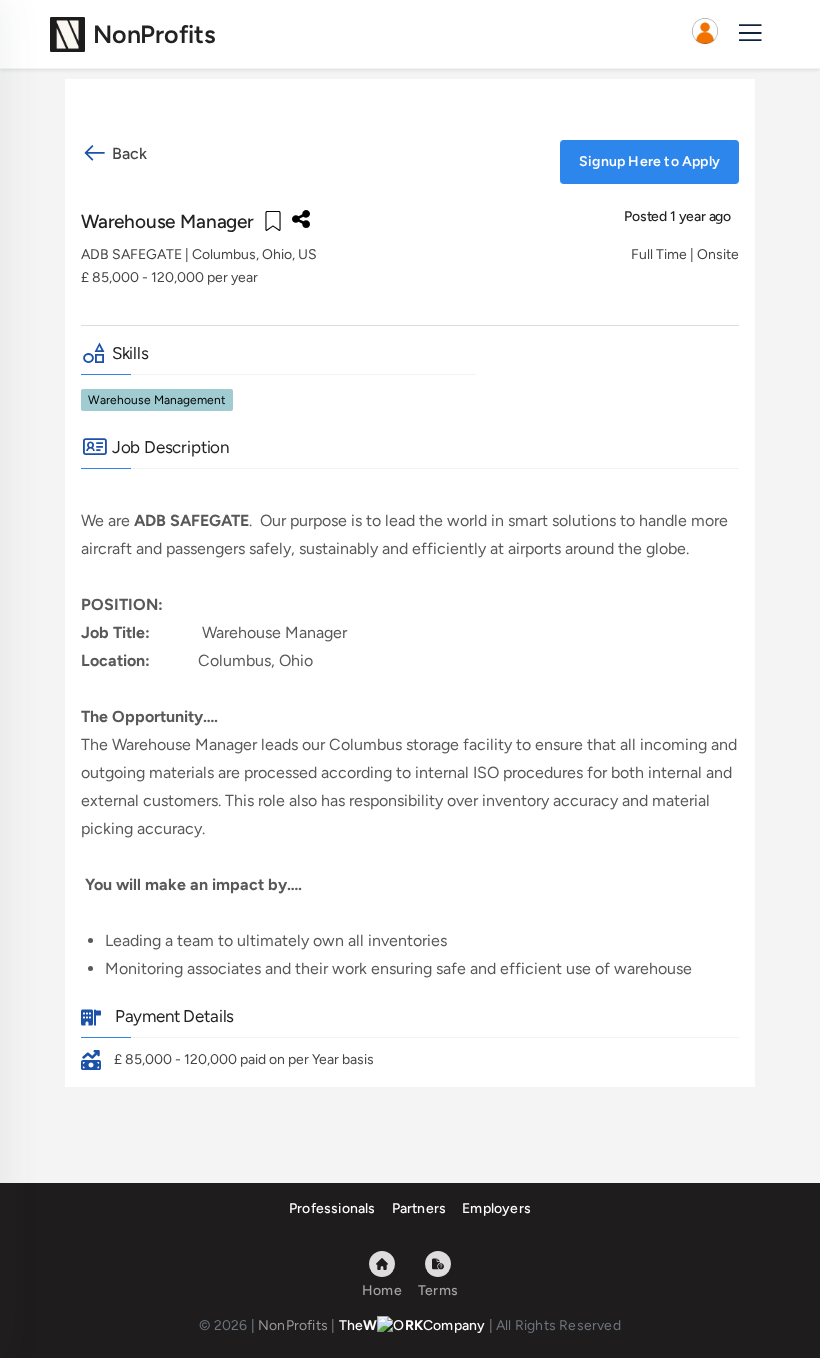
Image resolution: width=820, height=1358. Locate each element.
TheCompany (412, 1325)
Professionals (332, 1208)
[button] (705, 34)
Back (127, 153)
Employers (496, 1208)
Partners (419, 1208)
